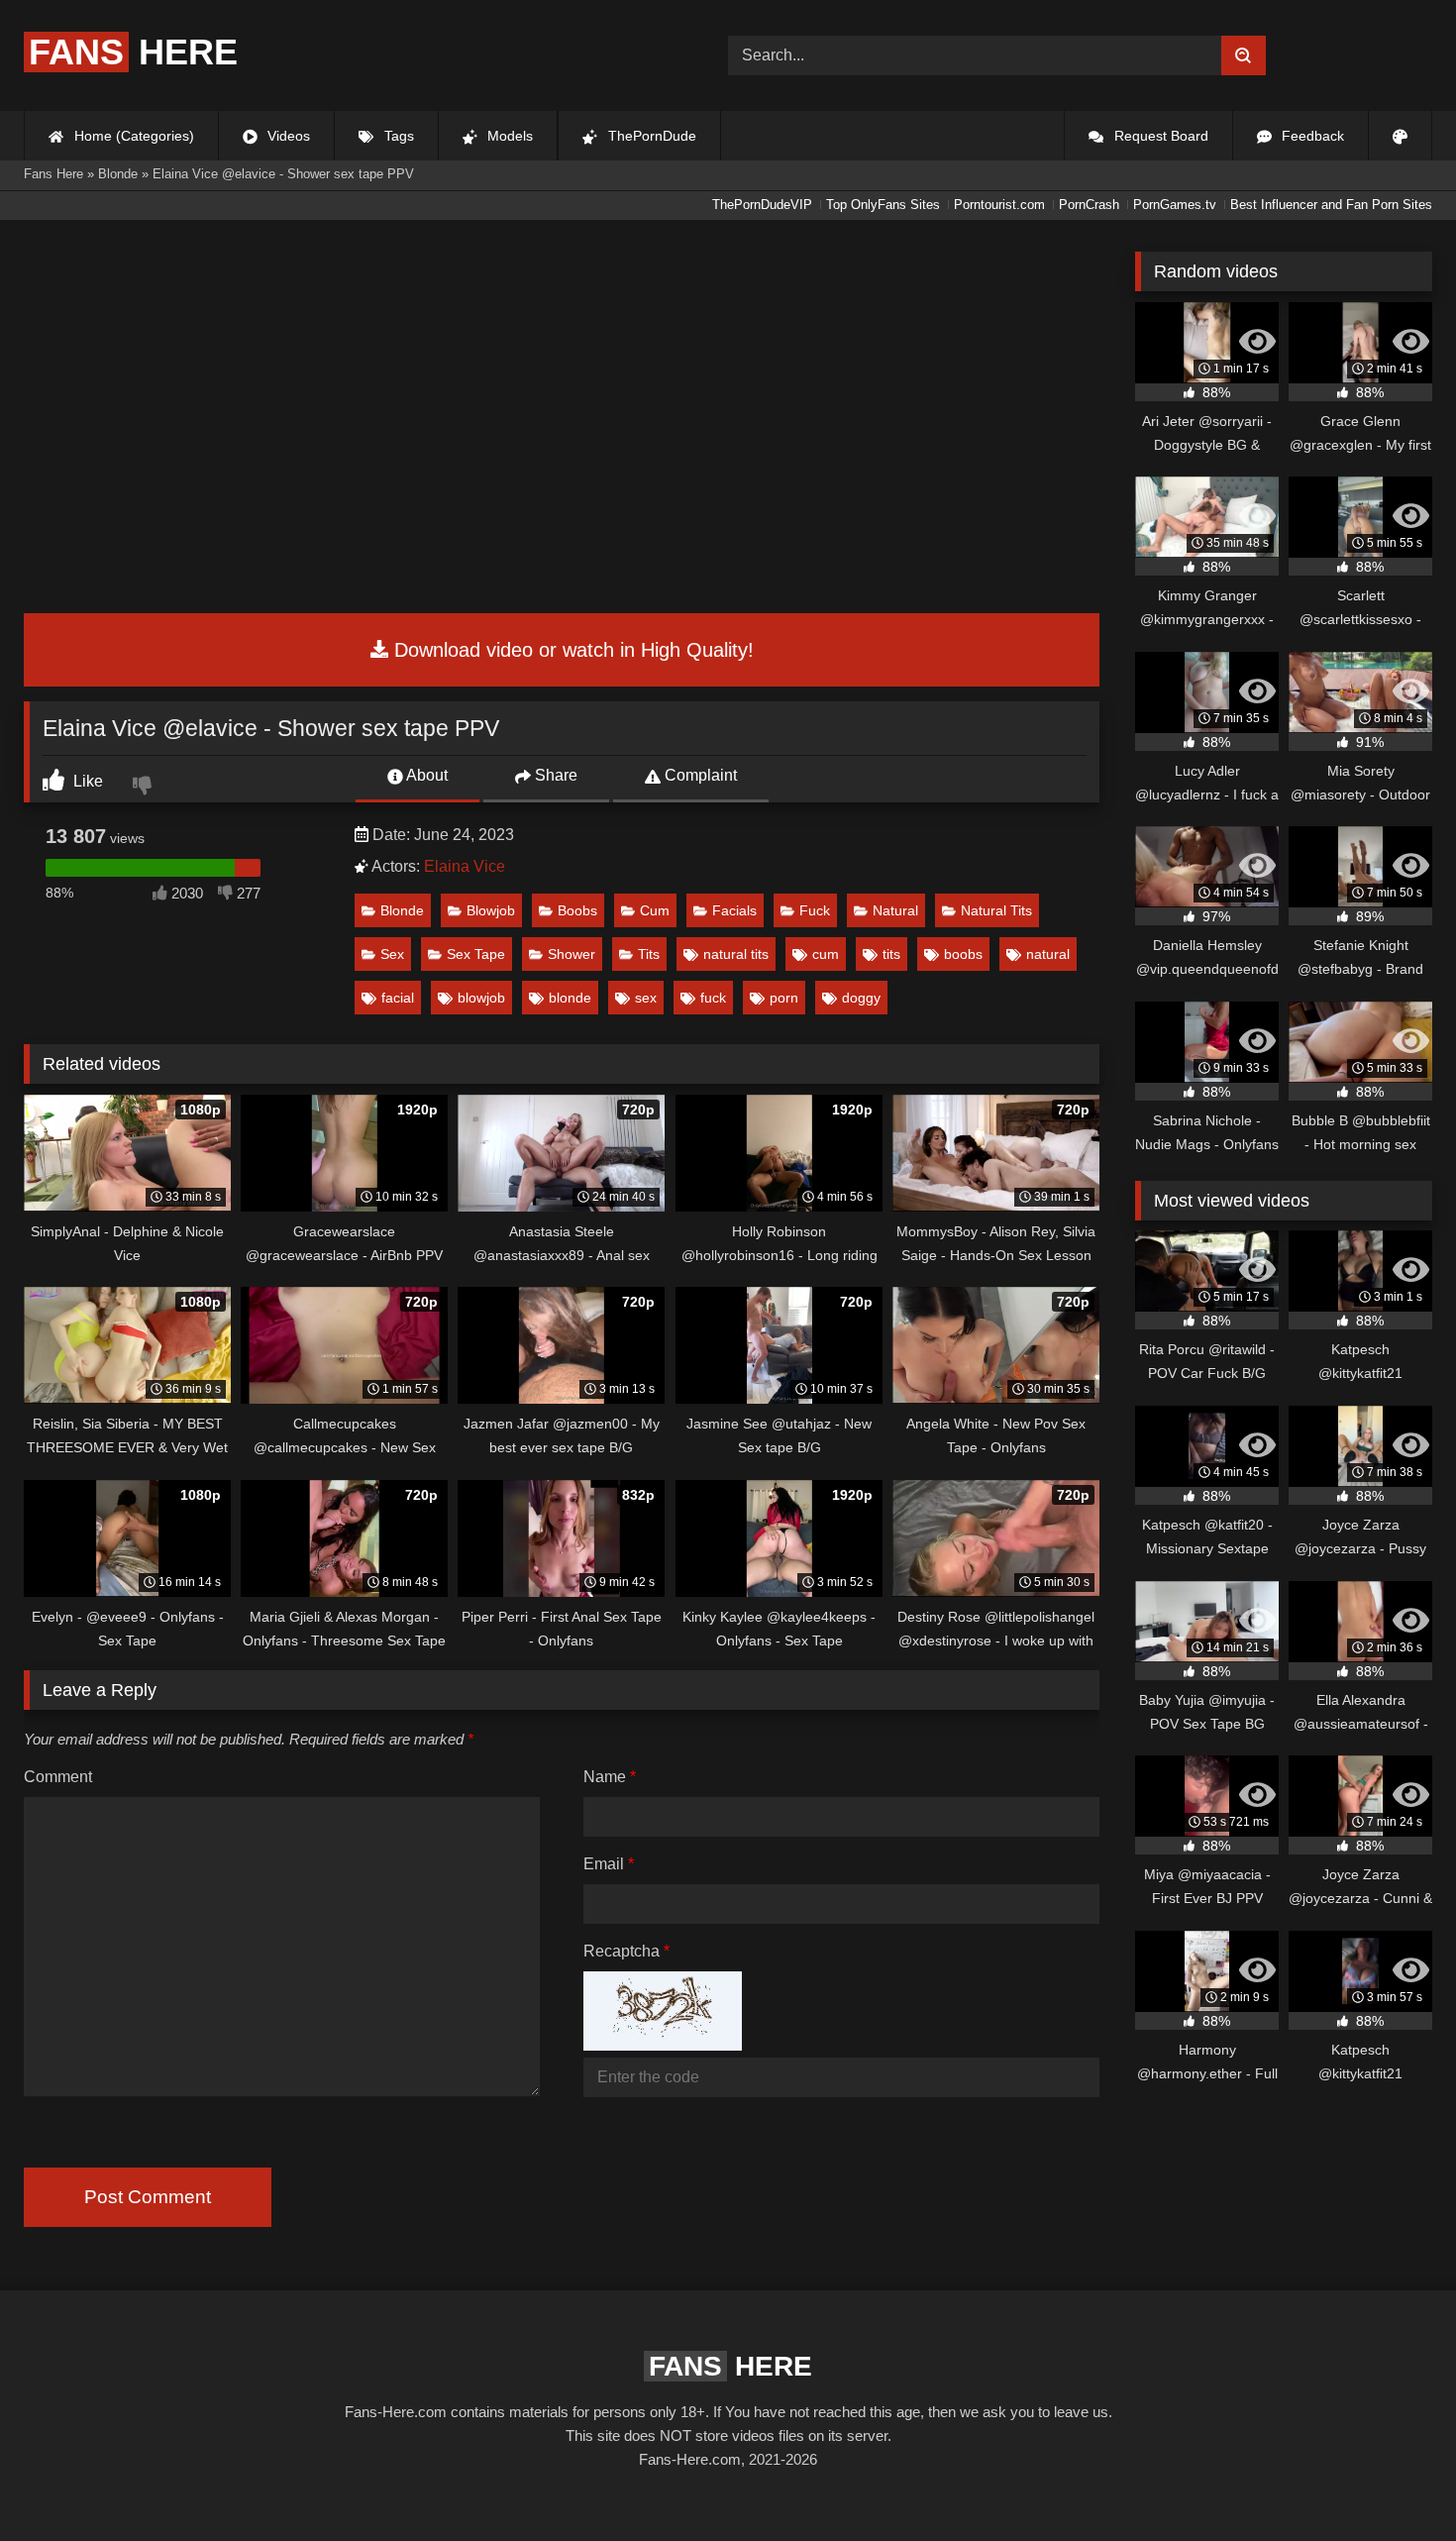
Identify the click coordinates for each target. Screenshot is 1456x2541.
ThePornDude (650, 136)
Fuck (815, 910)
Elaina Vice (465, 866)
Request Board (1159, 136)
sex (646, 998)
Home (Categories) (132, 136)
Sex (392, 954)
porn (784, 998)
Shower (572, 954)
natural (1048, 954)
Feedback (1311, 136)
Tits (649, 954)
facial (398, 998)
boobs (963, 954)
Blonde (402, 910)
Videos (287, 136)
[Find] (1244, 55)
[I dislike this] (145, 788)
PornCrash (1089, 205)
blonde (570, 998)
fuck (713, 998)
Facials (734, 910)
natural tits (736, 954)
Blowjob (491, 910)
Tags (397, 136)
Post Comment (148, 2197)
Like (86, 781)
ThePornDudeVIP (762, 205)
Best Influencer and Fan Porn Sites (1331, 205)
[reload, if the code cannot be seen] (663, 2045)
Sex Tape (476, 954)
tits (891, 954)
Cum (655, 910)
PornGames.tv (1175, 205)
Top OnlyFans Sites (883, 205)
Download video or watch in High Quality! (571, 650)
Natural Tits (996, 910)
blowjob (481, 998)
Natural (895, 910)
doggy (861, 998)
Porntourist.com (999, 205)
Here (133, 52)
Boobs (577, 910)
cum (826, 954)
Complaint (699, 775)
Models (508, 136)
